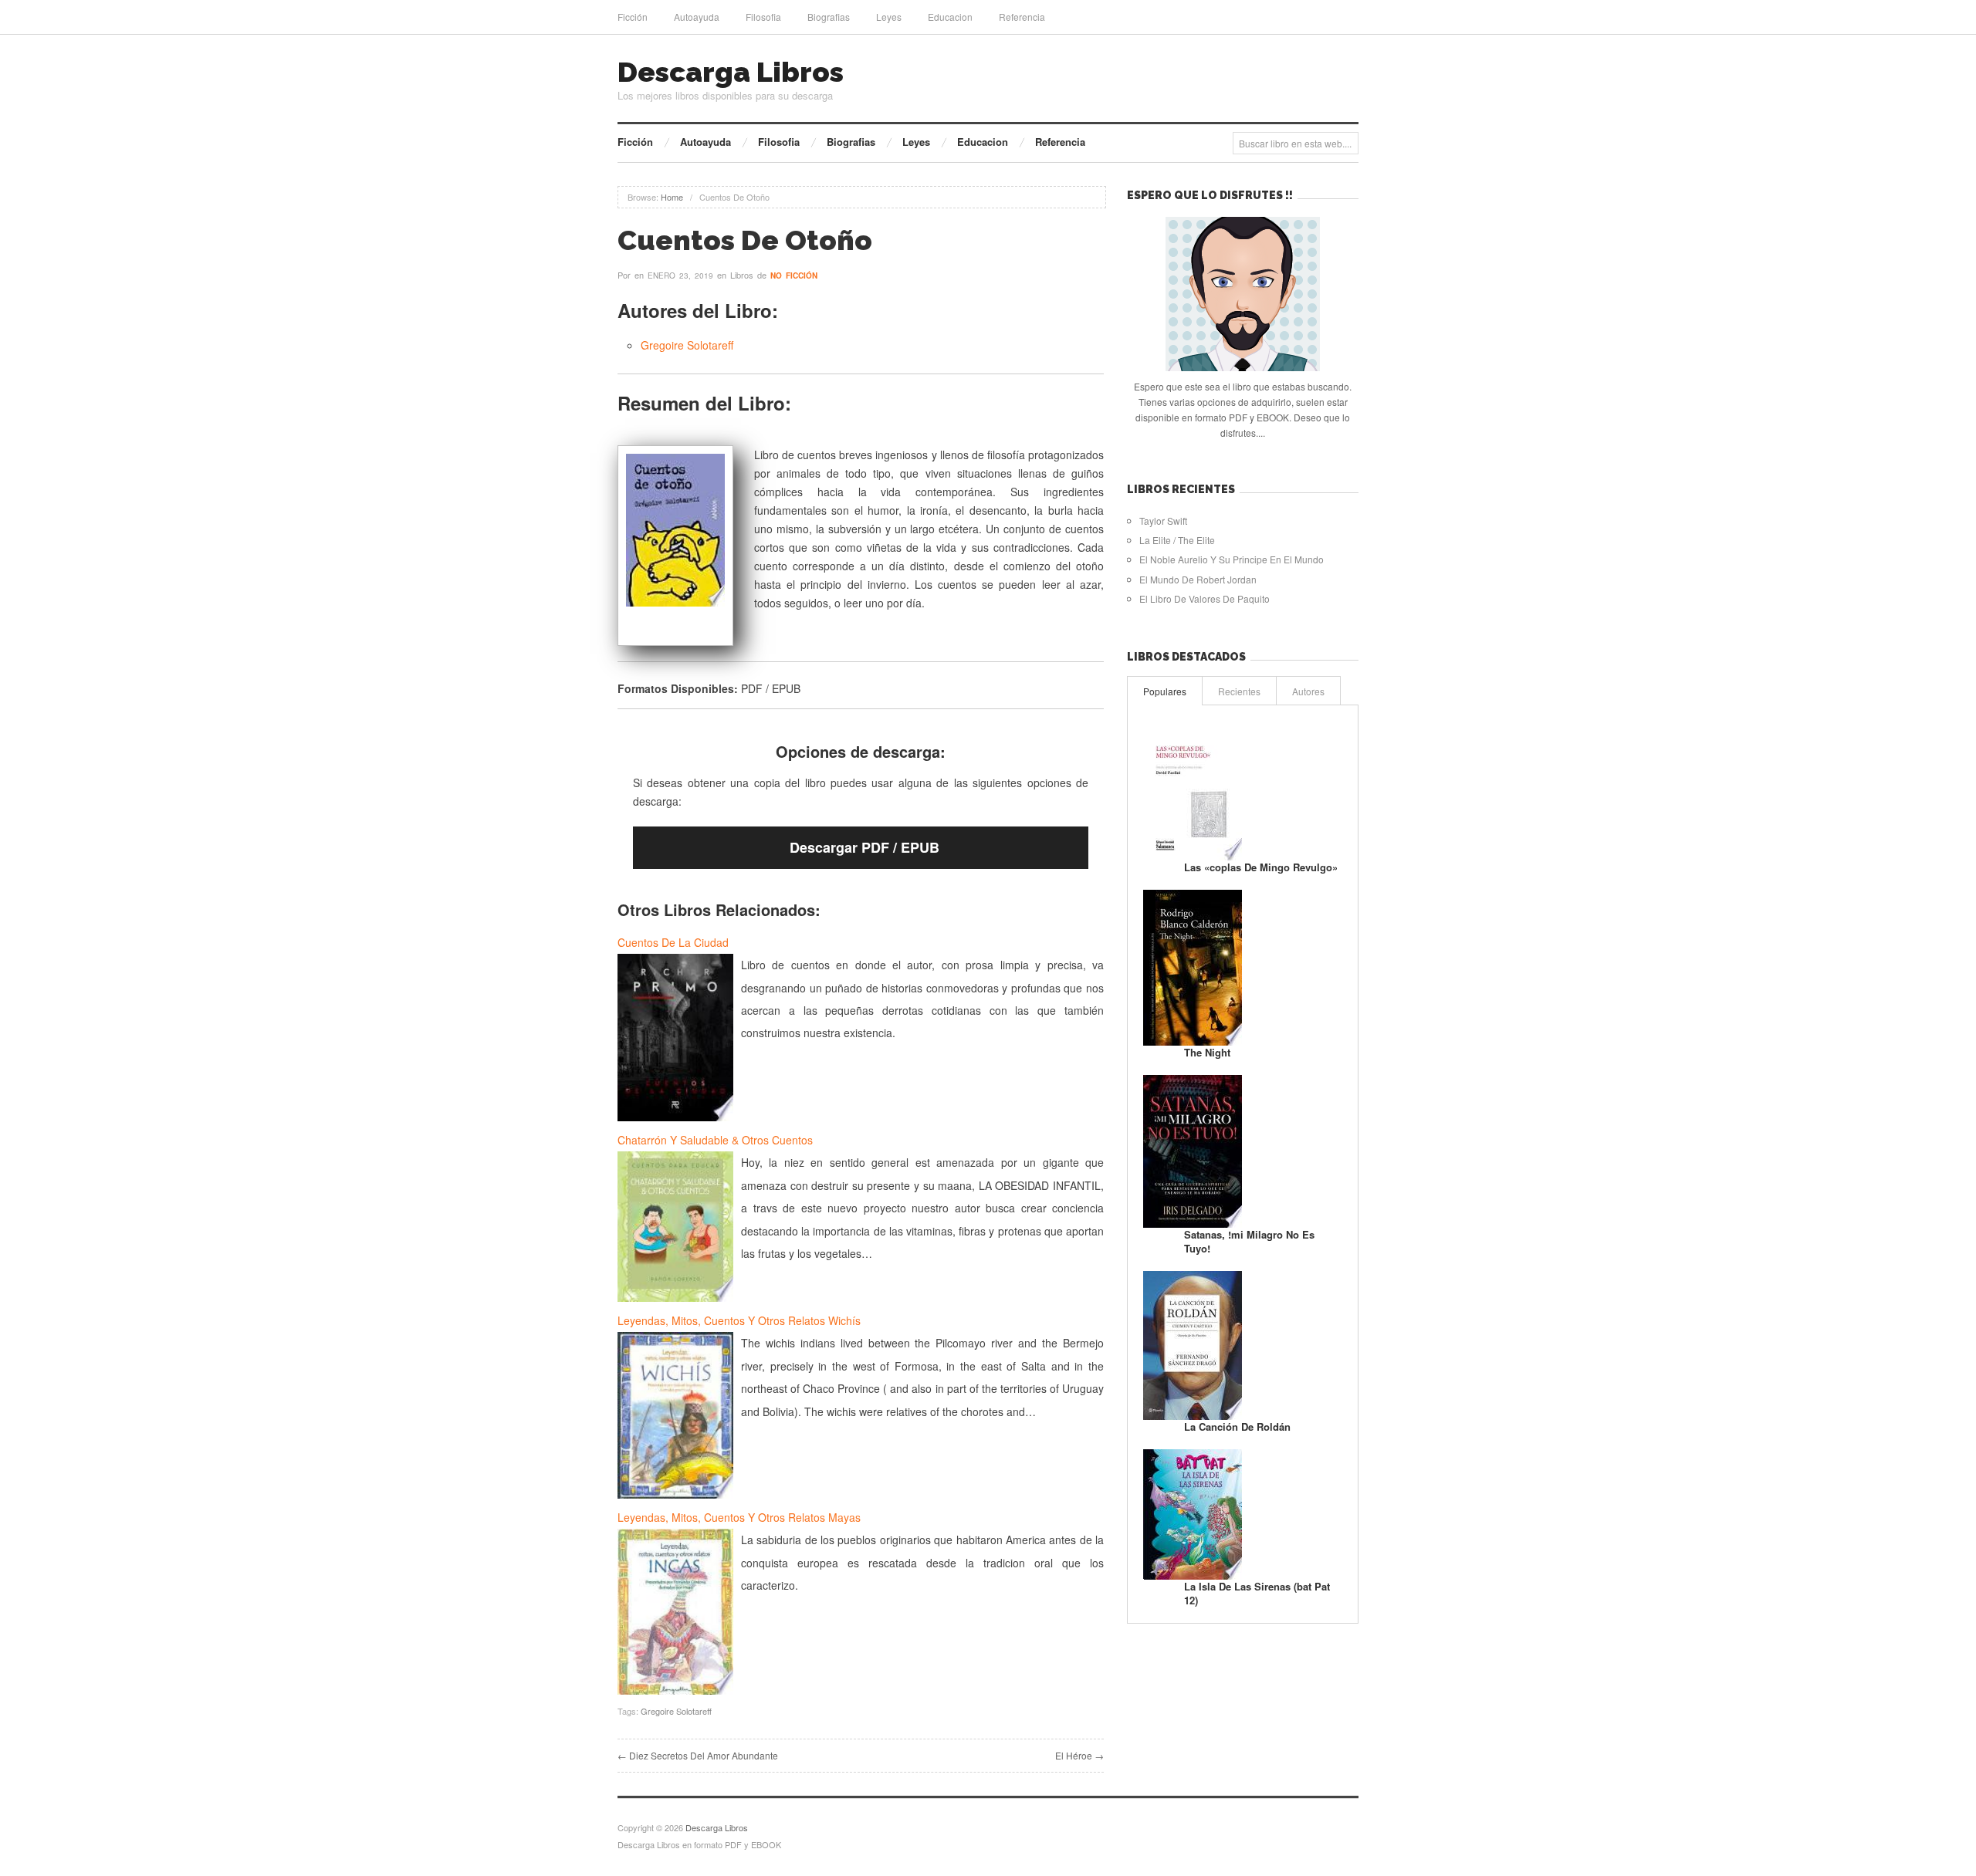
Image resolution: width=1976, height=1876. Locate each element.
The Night (1207, 1052)
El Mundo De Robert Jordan (1198, 579)
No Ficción (794, 275)
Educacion (950, 17)
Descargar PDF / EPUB (864, 847)
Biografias (829, 17)
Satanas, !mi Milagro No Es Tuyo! (1249, 1241)
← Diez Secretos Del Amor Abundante (698, 1755)
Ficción (633, 17)
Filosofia (763, 17)
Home (672, 197)
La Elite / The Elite (1177, 540)
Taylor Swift (1163, 521)
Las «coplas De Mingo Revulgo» (1261, 867)
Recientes (1239, 691)
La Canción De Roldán (1237, 1426)
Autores (1308, 691)
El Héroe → (1079, 1755)
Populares (1165, 691)
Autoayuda (697, 17)
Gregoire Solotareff (687, 345)
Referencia (1022, 17)
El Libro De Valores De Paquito (1205, 598)
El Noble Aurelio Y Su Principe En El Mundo (1232, 559)
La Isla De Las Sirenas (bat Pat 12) (1257, 1593)
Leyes (889, 17)
